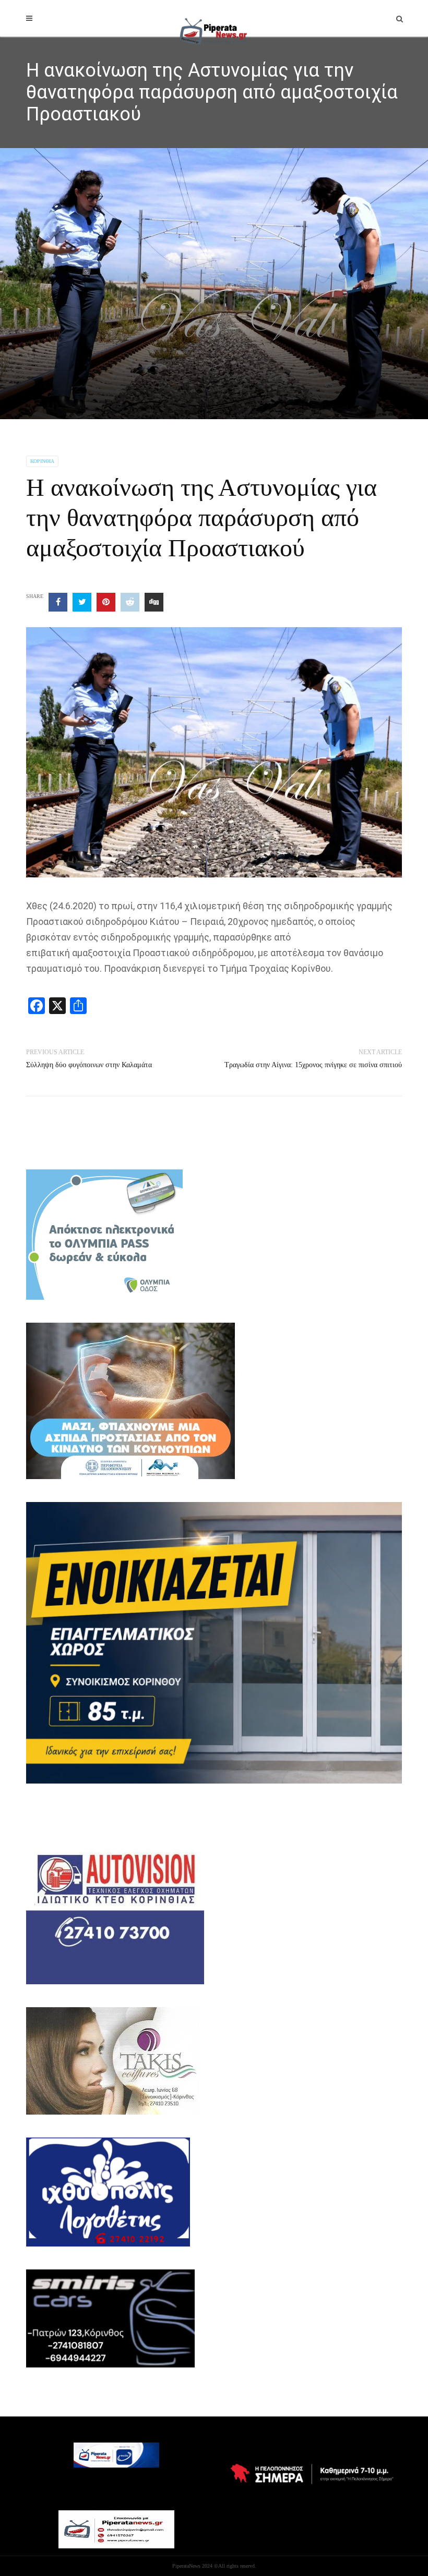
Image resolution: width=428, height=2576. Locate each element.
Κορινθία (42, 461)
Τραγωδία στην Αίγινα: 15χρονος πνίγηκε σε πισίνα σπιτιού (313, 1065)
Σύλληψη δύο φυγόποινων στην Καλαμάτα (89, 1065)
